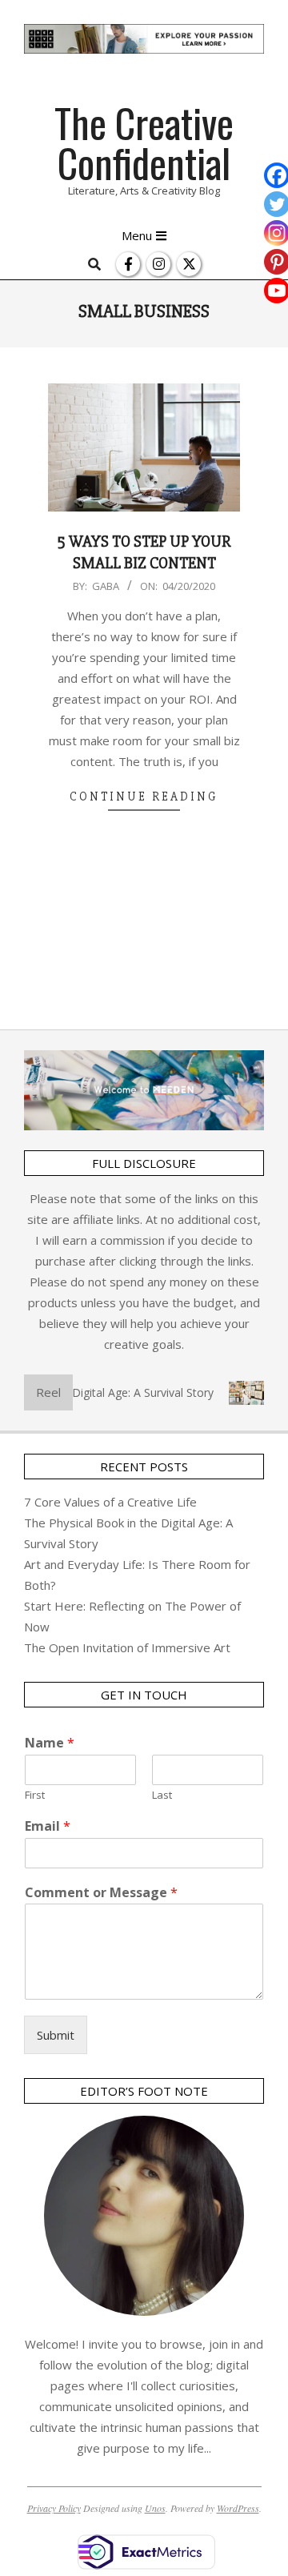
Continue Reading (144, 796)
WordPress (238, 2508)
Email (48, 1826)
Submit (56, 2035)
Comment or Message (101, 1893)
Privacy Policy (54, 2508)
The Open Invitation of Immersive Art (127, 1647)
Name (50, 1743)
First (35, 1795)
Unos (155, 2508)
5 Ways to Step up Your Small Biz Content (144, 552)
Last (162, 1795)
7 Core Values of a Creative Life (110, 1502)
